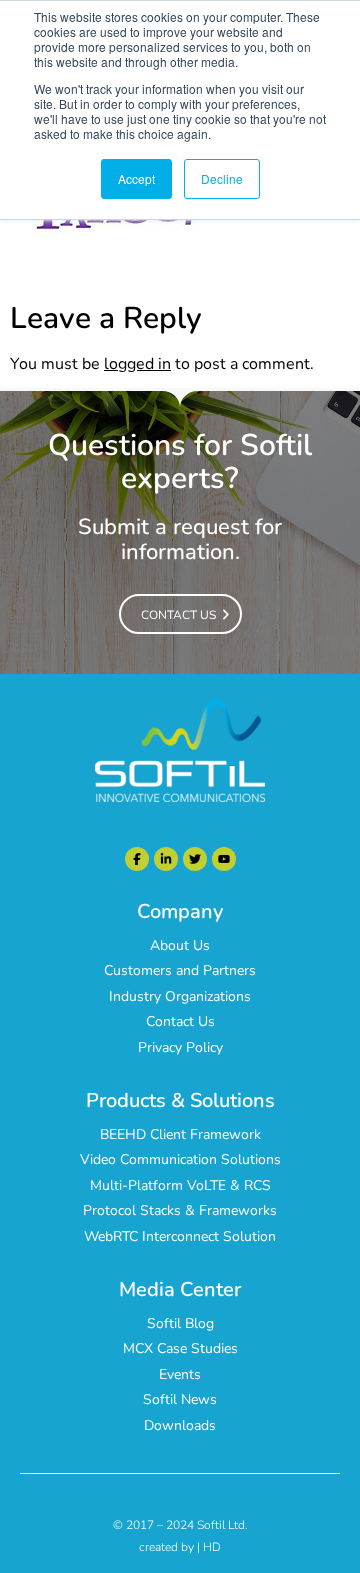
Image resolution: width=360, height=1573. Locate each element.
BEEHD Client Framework (180, 1134)
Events (180, 1374)
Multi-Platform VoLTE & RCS (180, 1185)
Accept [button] (136, 178)
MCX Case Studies (180, 1348)
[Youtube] (224, 859)
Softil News (180, 1399)
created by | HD (180, 1547)
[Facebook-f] (137, 859)
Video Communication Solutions (180, 1159)
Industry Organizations (180, 996)
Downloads (180, 1425)
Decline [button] (222, 178)
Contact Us (180, 1021)
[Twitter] (195, 859)
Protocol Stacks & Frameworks (180, 1210)
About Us (180, 945)
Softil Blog (180, 1323)
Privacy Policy (180, 1047)
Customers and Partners (180, 970)
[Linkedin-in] (166, 859)
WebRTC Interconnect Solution (180, 1236)
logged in (137, 364)
